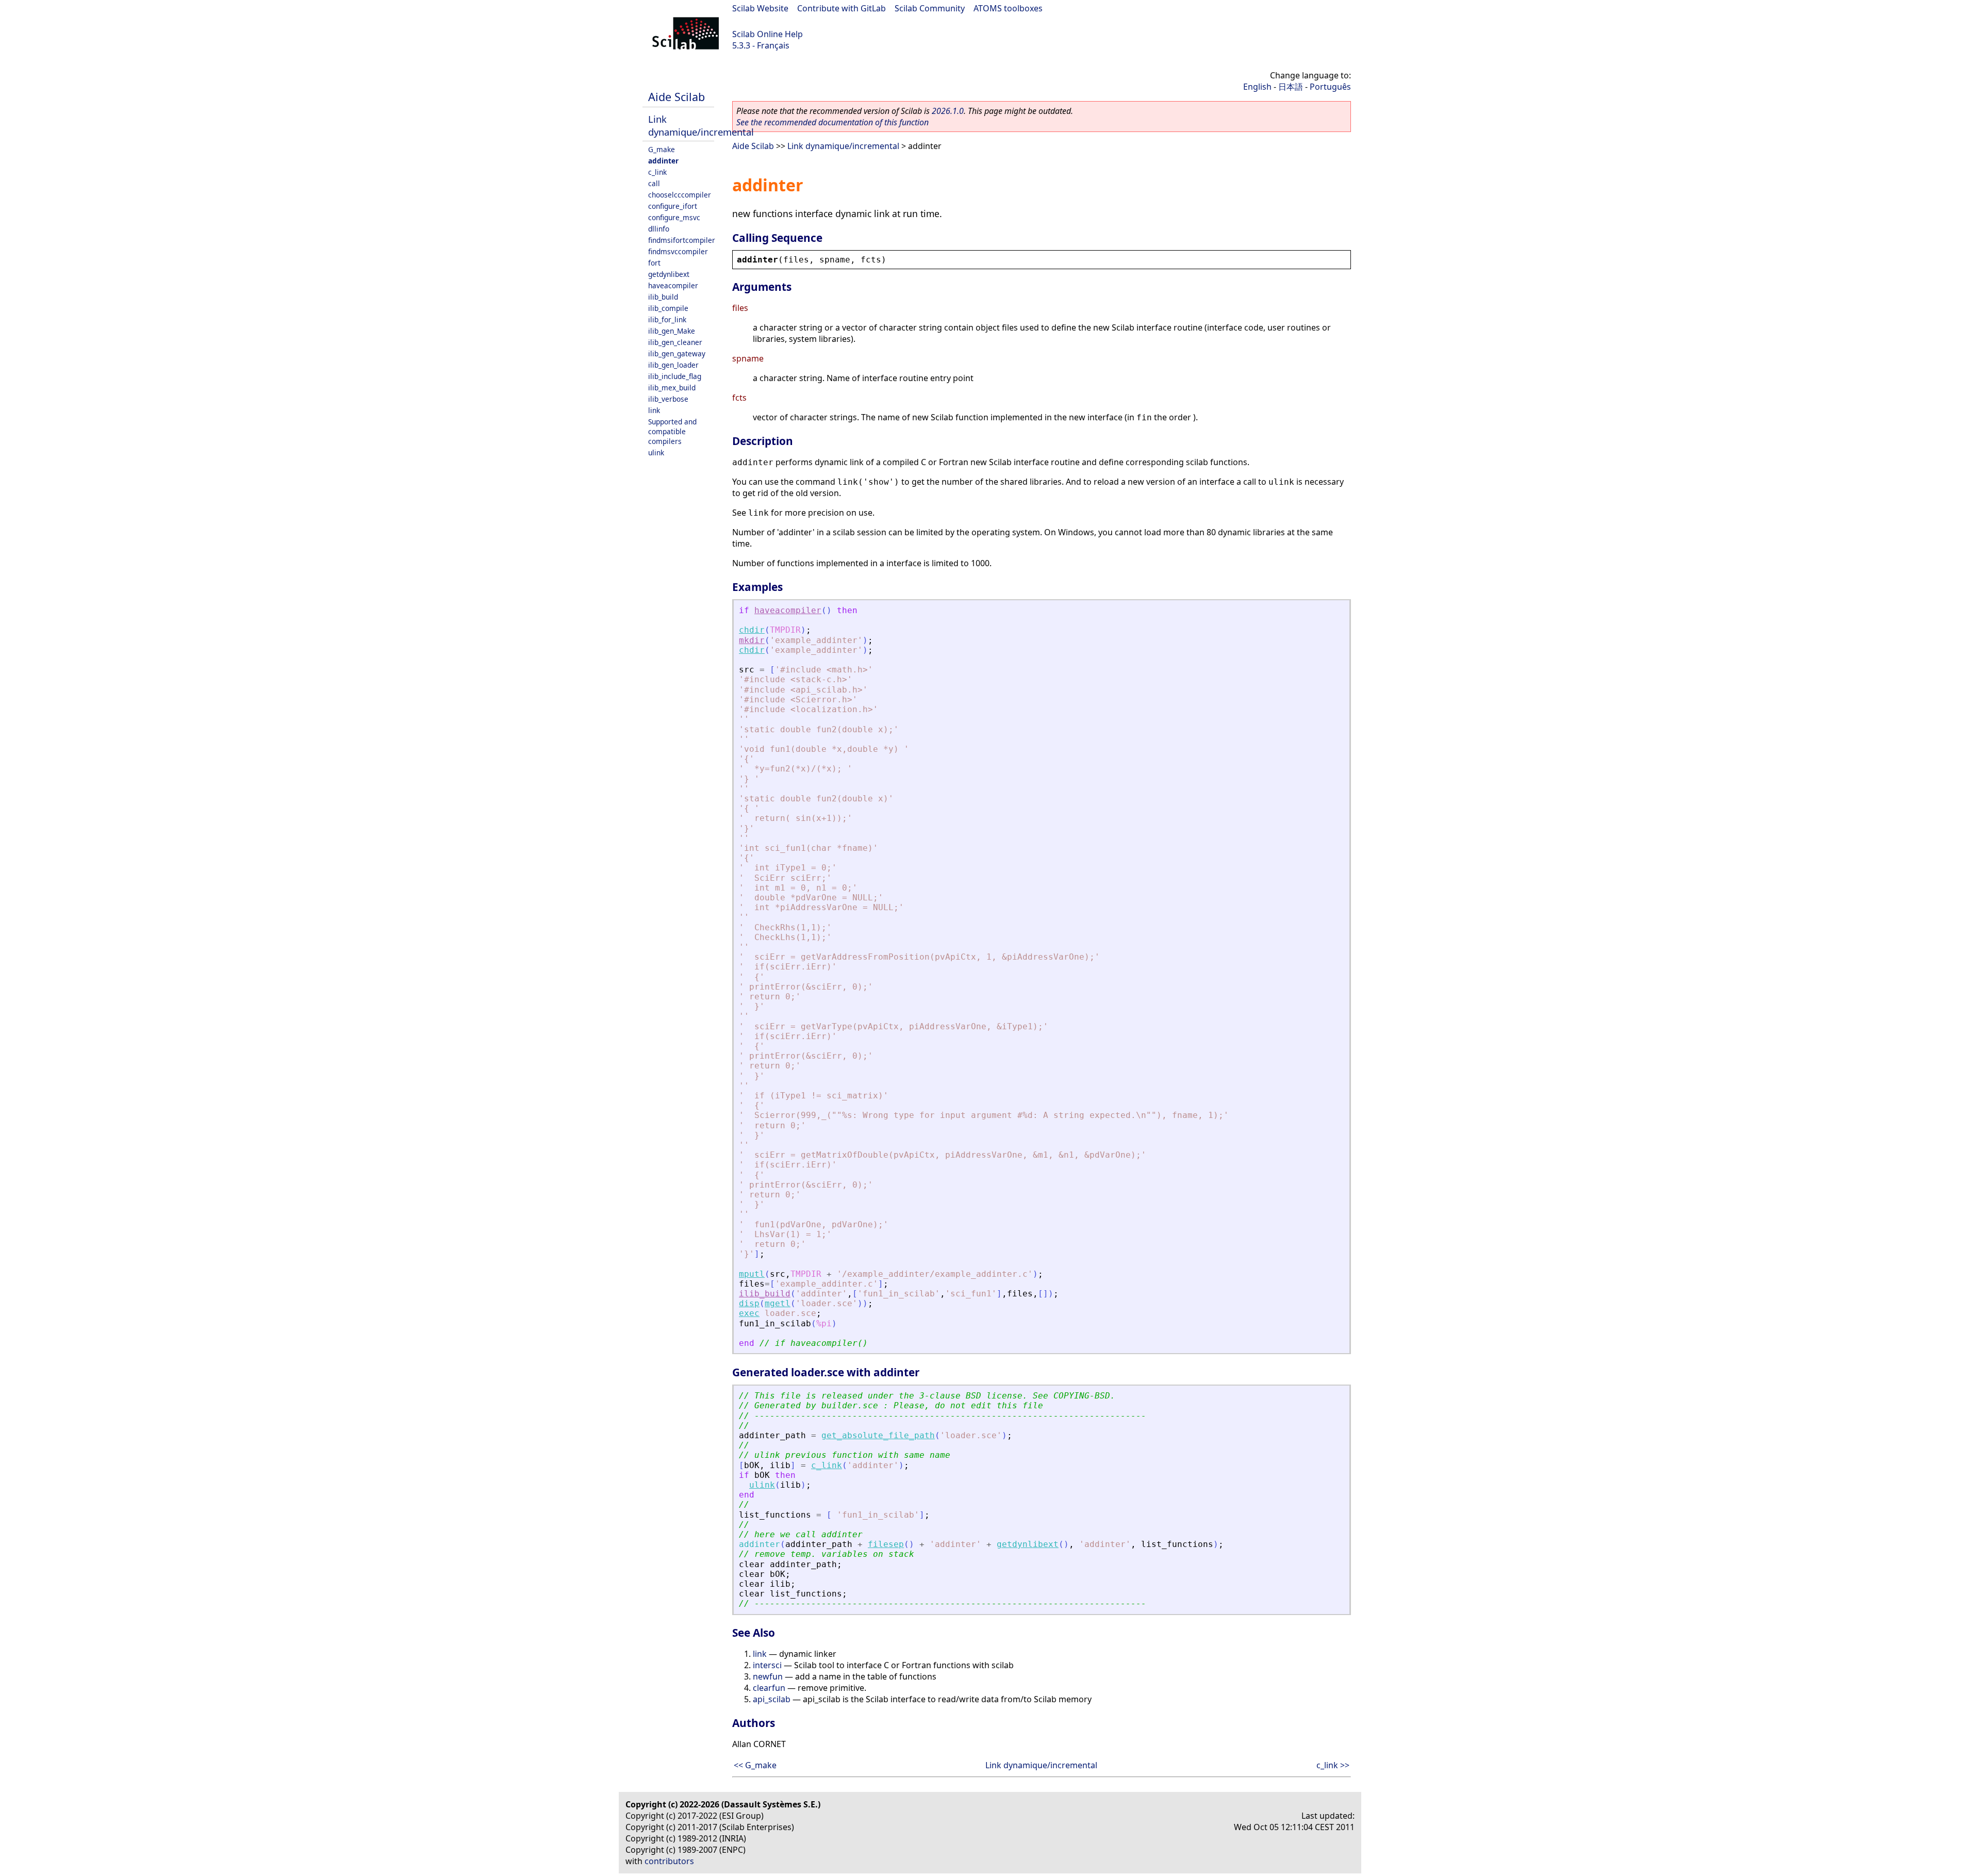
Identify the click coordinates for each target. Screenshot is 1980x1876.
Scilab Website (760, 8)
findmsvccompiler (678, 251)
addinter (663, 161)
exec (749, 1313)
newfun (768, 1676)
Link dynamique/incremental (701, 125)
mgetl (778, 1303)
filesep (886, 1544)
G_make (662, 149)
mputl (752, 1274)
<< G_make (755, 1765)
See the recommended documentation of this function (832, 122)
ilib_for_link (667, 319)
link (654, 410)
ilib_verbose (668, 399)
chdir (752, 630)
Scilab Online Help (768, 34)
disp (749, 1303)
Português (1330, 87)
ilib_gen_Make (672, 331)
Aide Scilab (676, 97)
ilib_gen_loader (673, 365)
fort (654, 263)
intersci (767, 1665)
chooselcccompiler (680, 195)
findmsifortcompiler (682, 240)
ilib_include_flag (675, 376)
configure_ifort (673, 206)
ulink (656, 452)
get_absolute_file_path (878, 1435)
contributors (669, 1861)
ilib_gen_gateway (677, 353)
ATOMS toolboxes (1008, 8)
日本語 (1291, 87)
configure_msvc (674, 217)
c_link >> (1333, 1765)
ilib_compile (668, 308)
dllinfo (659, 229)
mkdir (752, 640)
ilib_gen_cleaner (675, 342)
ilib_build (663, 297)
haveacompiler (673, 285)
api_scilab (772, 1699)
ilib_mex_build (672, 388)
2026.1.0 (948, 111)
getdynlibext (669, 274)
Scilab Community (930, 8)
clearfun (769, 1688)
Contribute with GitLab (841, 8)
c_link (657, 172)
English (1257, 87)
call (654, 183)
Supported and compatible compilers (672, 431)
